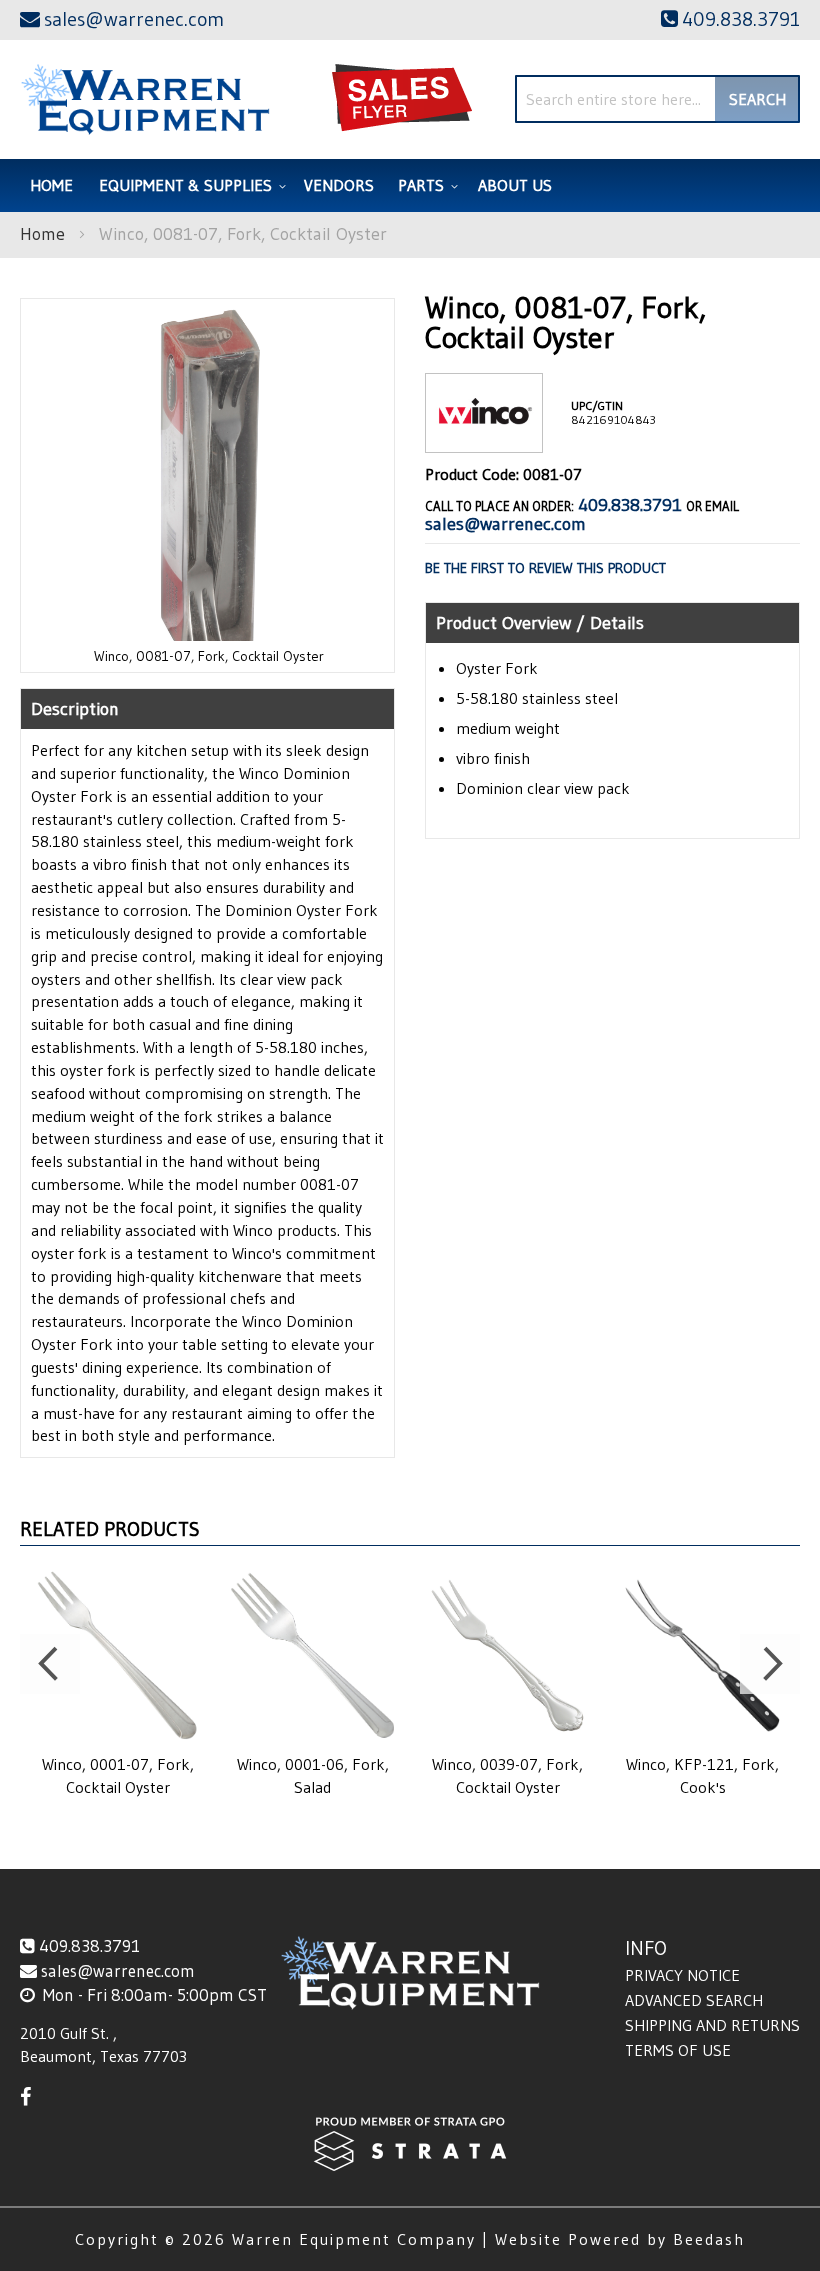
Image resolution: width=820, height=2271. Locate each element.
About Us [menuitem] (515, 185)
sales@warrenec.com (505, 524)
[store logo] (145, 99)
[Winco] (484, 436)
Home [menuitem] (51, 185)
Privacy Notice (682, 1975)
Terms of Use (678, 2050)
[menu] (410, 185)
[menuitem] (189, 185)
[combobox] (657, 99)
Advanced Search (694, 2000)
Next (770, 1664)
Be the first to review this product (545, 568)
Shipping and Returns (712, 2025)
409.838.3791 (630, 505)
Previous (50, 1664)
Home (42, 234)
